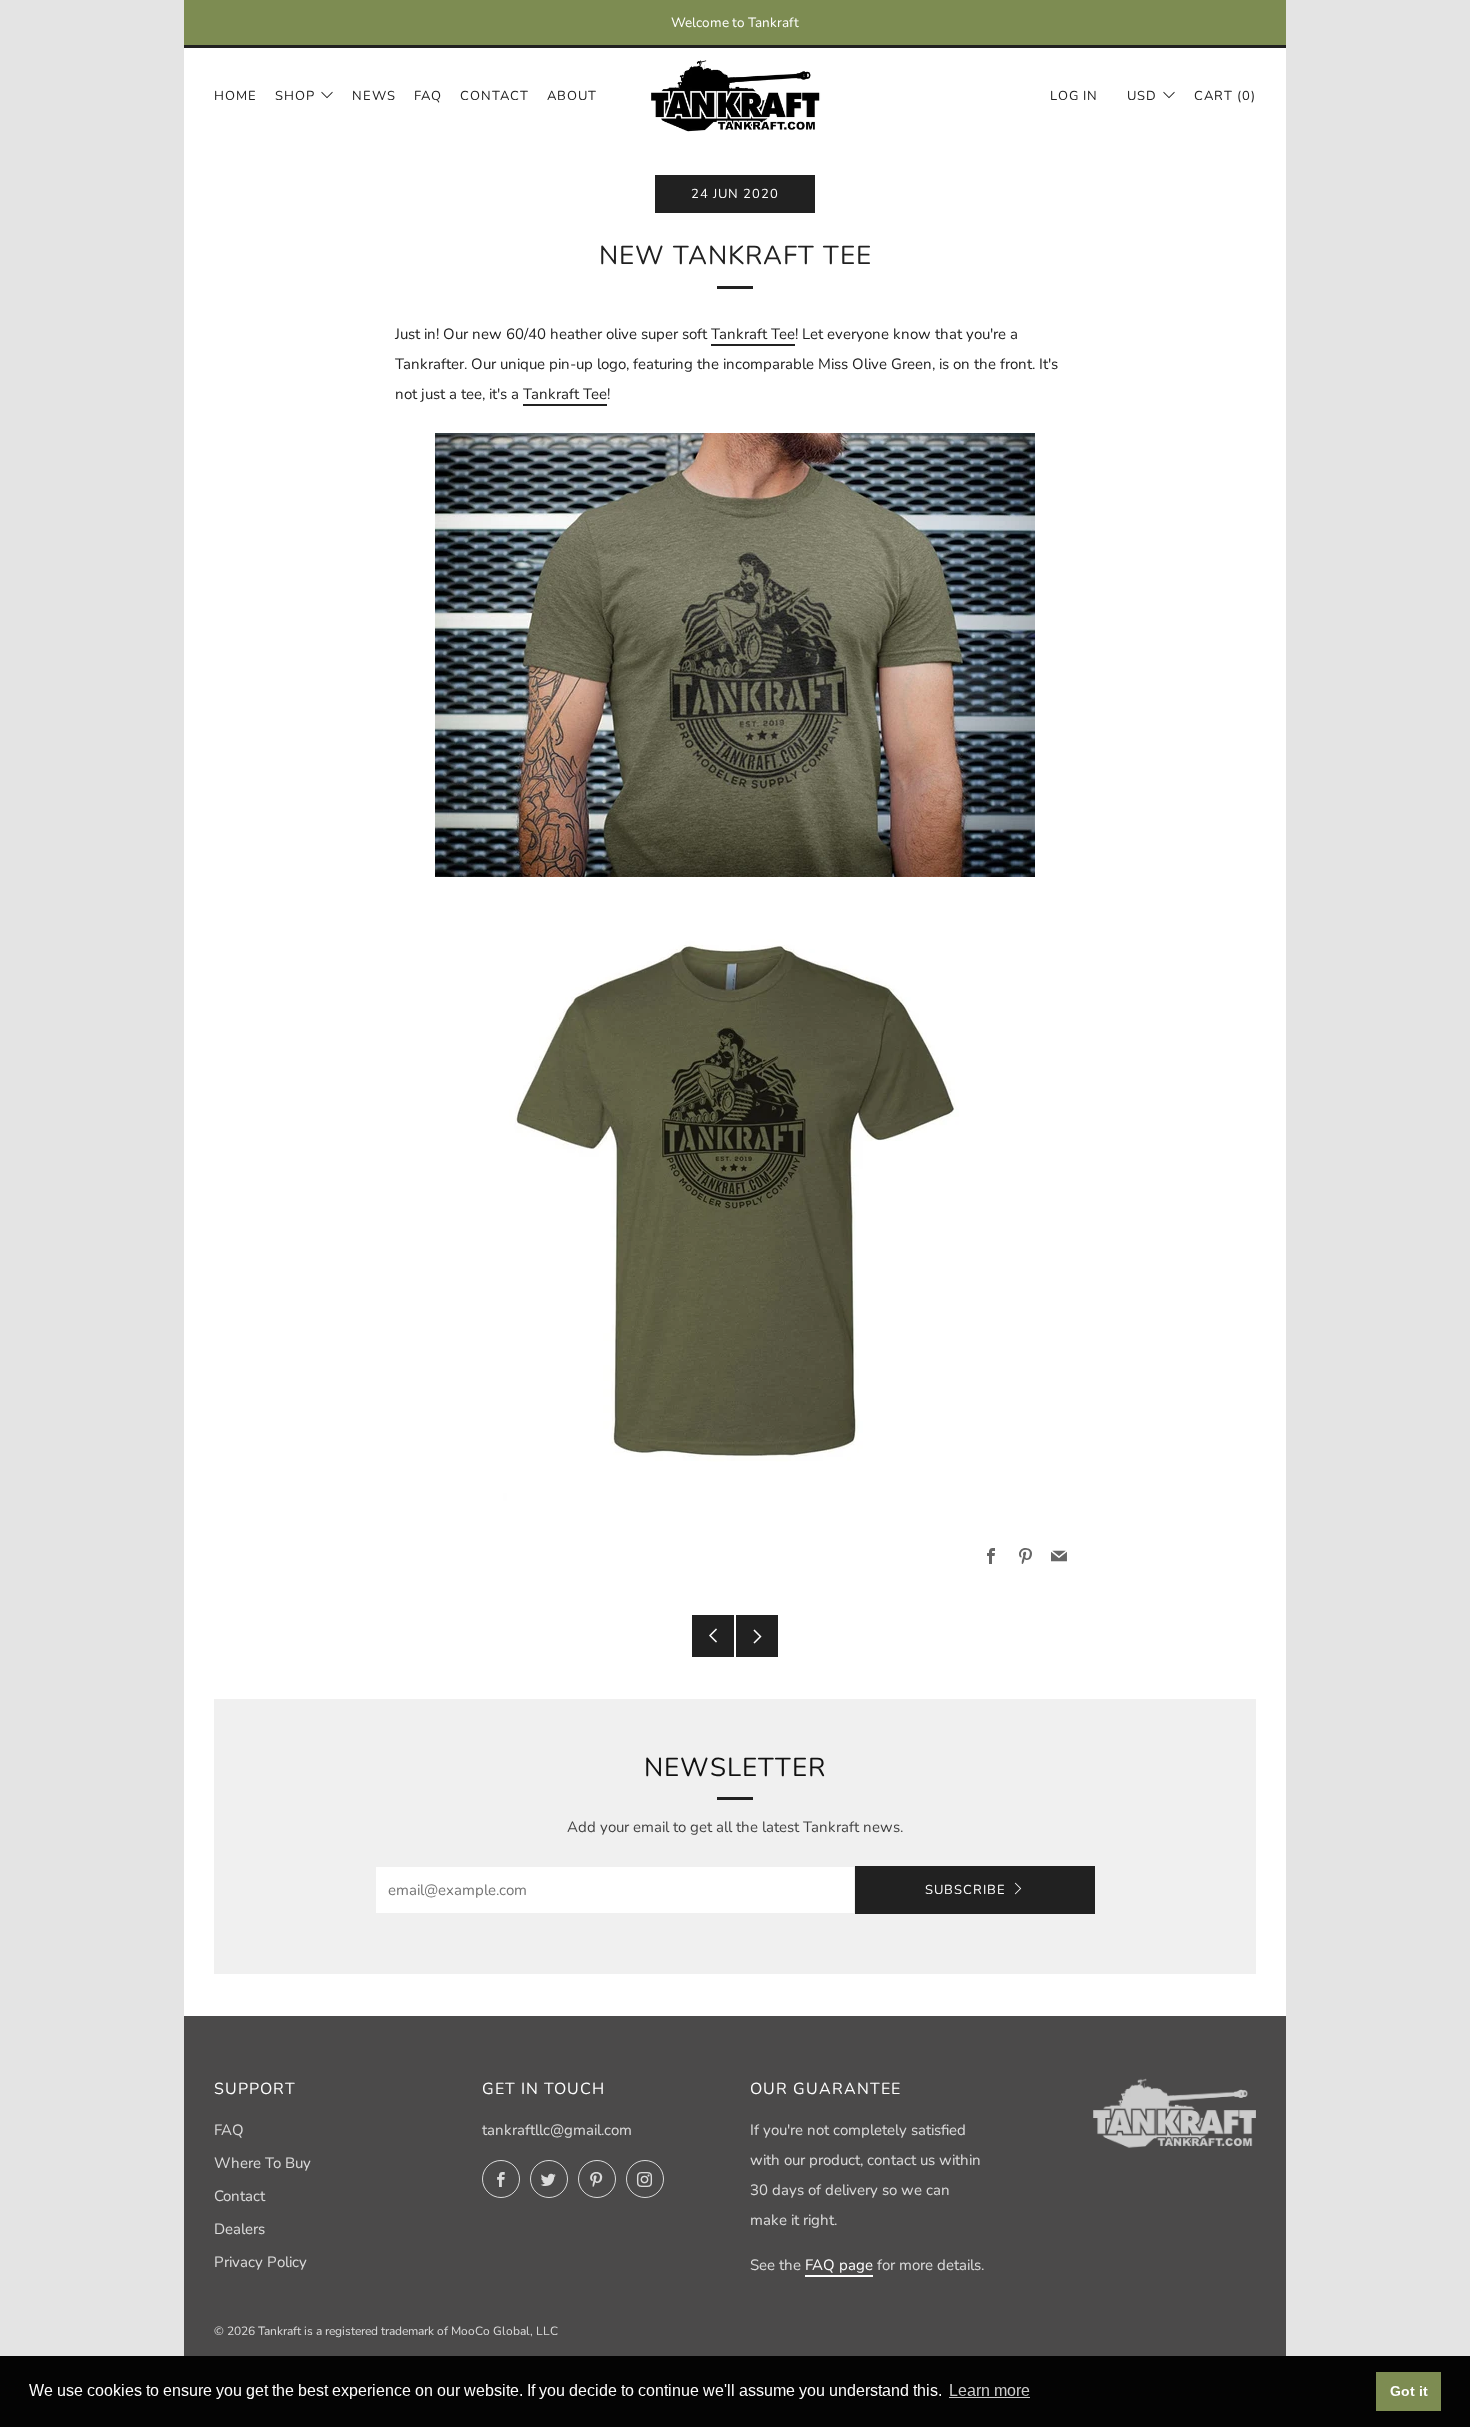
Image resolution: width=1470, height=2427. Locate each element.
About (572, 96)
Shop (295, 96)
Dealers (239, 2229)
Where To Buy (262, 2163)
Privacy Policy (260, 2262)
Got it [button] (1409, 2391)
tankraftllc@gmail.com (557, 2130)
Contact (494, 96)
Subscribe (965, 1890)
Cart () (1225, 96)
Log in (1074, 96)
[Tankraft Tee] (735, 655)
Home (235, 96)
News (374, 96)
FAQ (428, 96)
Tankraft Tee (753, 334)
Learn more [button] (989, 2390)
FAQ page (839, 2265)
